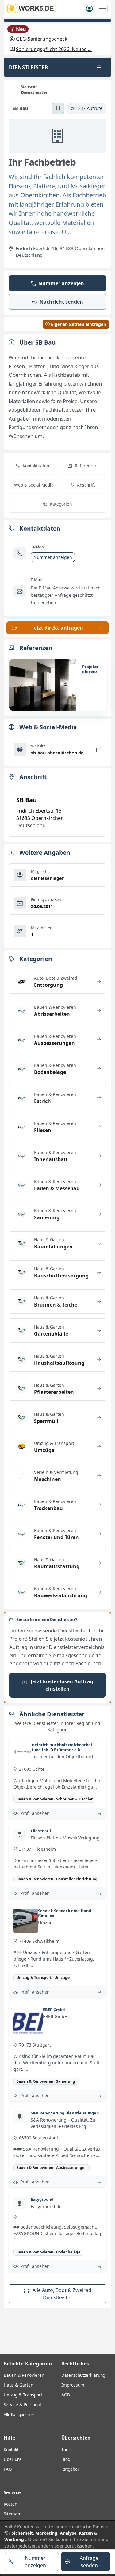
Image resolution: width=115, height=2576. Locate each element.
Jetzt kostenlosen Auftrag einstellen (61, 1685)
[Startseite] (33, 8)
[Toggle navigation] (99, 67)
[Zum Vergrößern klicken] (43, 685)
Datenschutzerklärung (83, 2375)
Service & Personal (22, 2404)
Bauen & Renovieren (24, 2375)
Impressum (73, 2385)
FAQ (8, 2469)
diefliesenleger (48, 878)
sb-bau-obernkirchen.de (57, 753)
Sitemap (12, 2514)
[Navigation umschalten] (103, 9)
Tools (67, 2449)
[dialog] (57, 2548)
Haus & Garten (18, 2385)
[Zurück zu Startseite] (13, 90)
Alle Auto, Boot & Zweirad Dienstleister (61, 2294)
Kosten (10, 2504)
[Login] (90, 8)
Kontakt (11, 2449)
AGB (66, 2395)
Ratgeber (70, 2469)
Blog (66, 2459)
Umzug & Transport (23, 2395)
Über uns (13, 2459)
